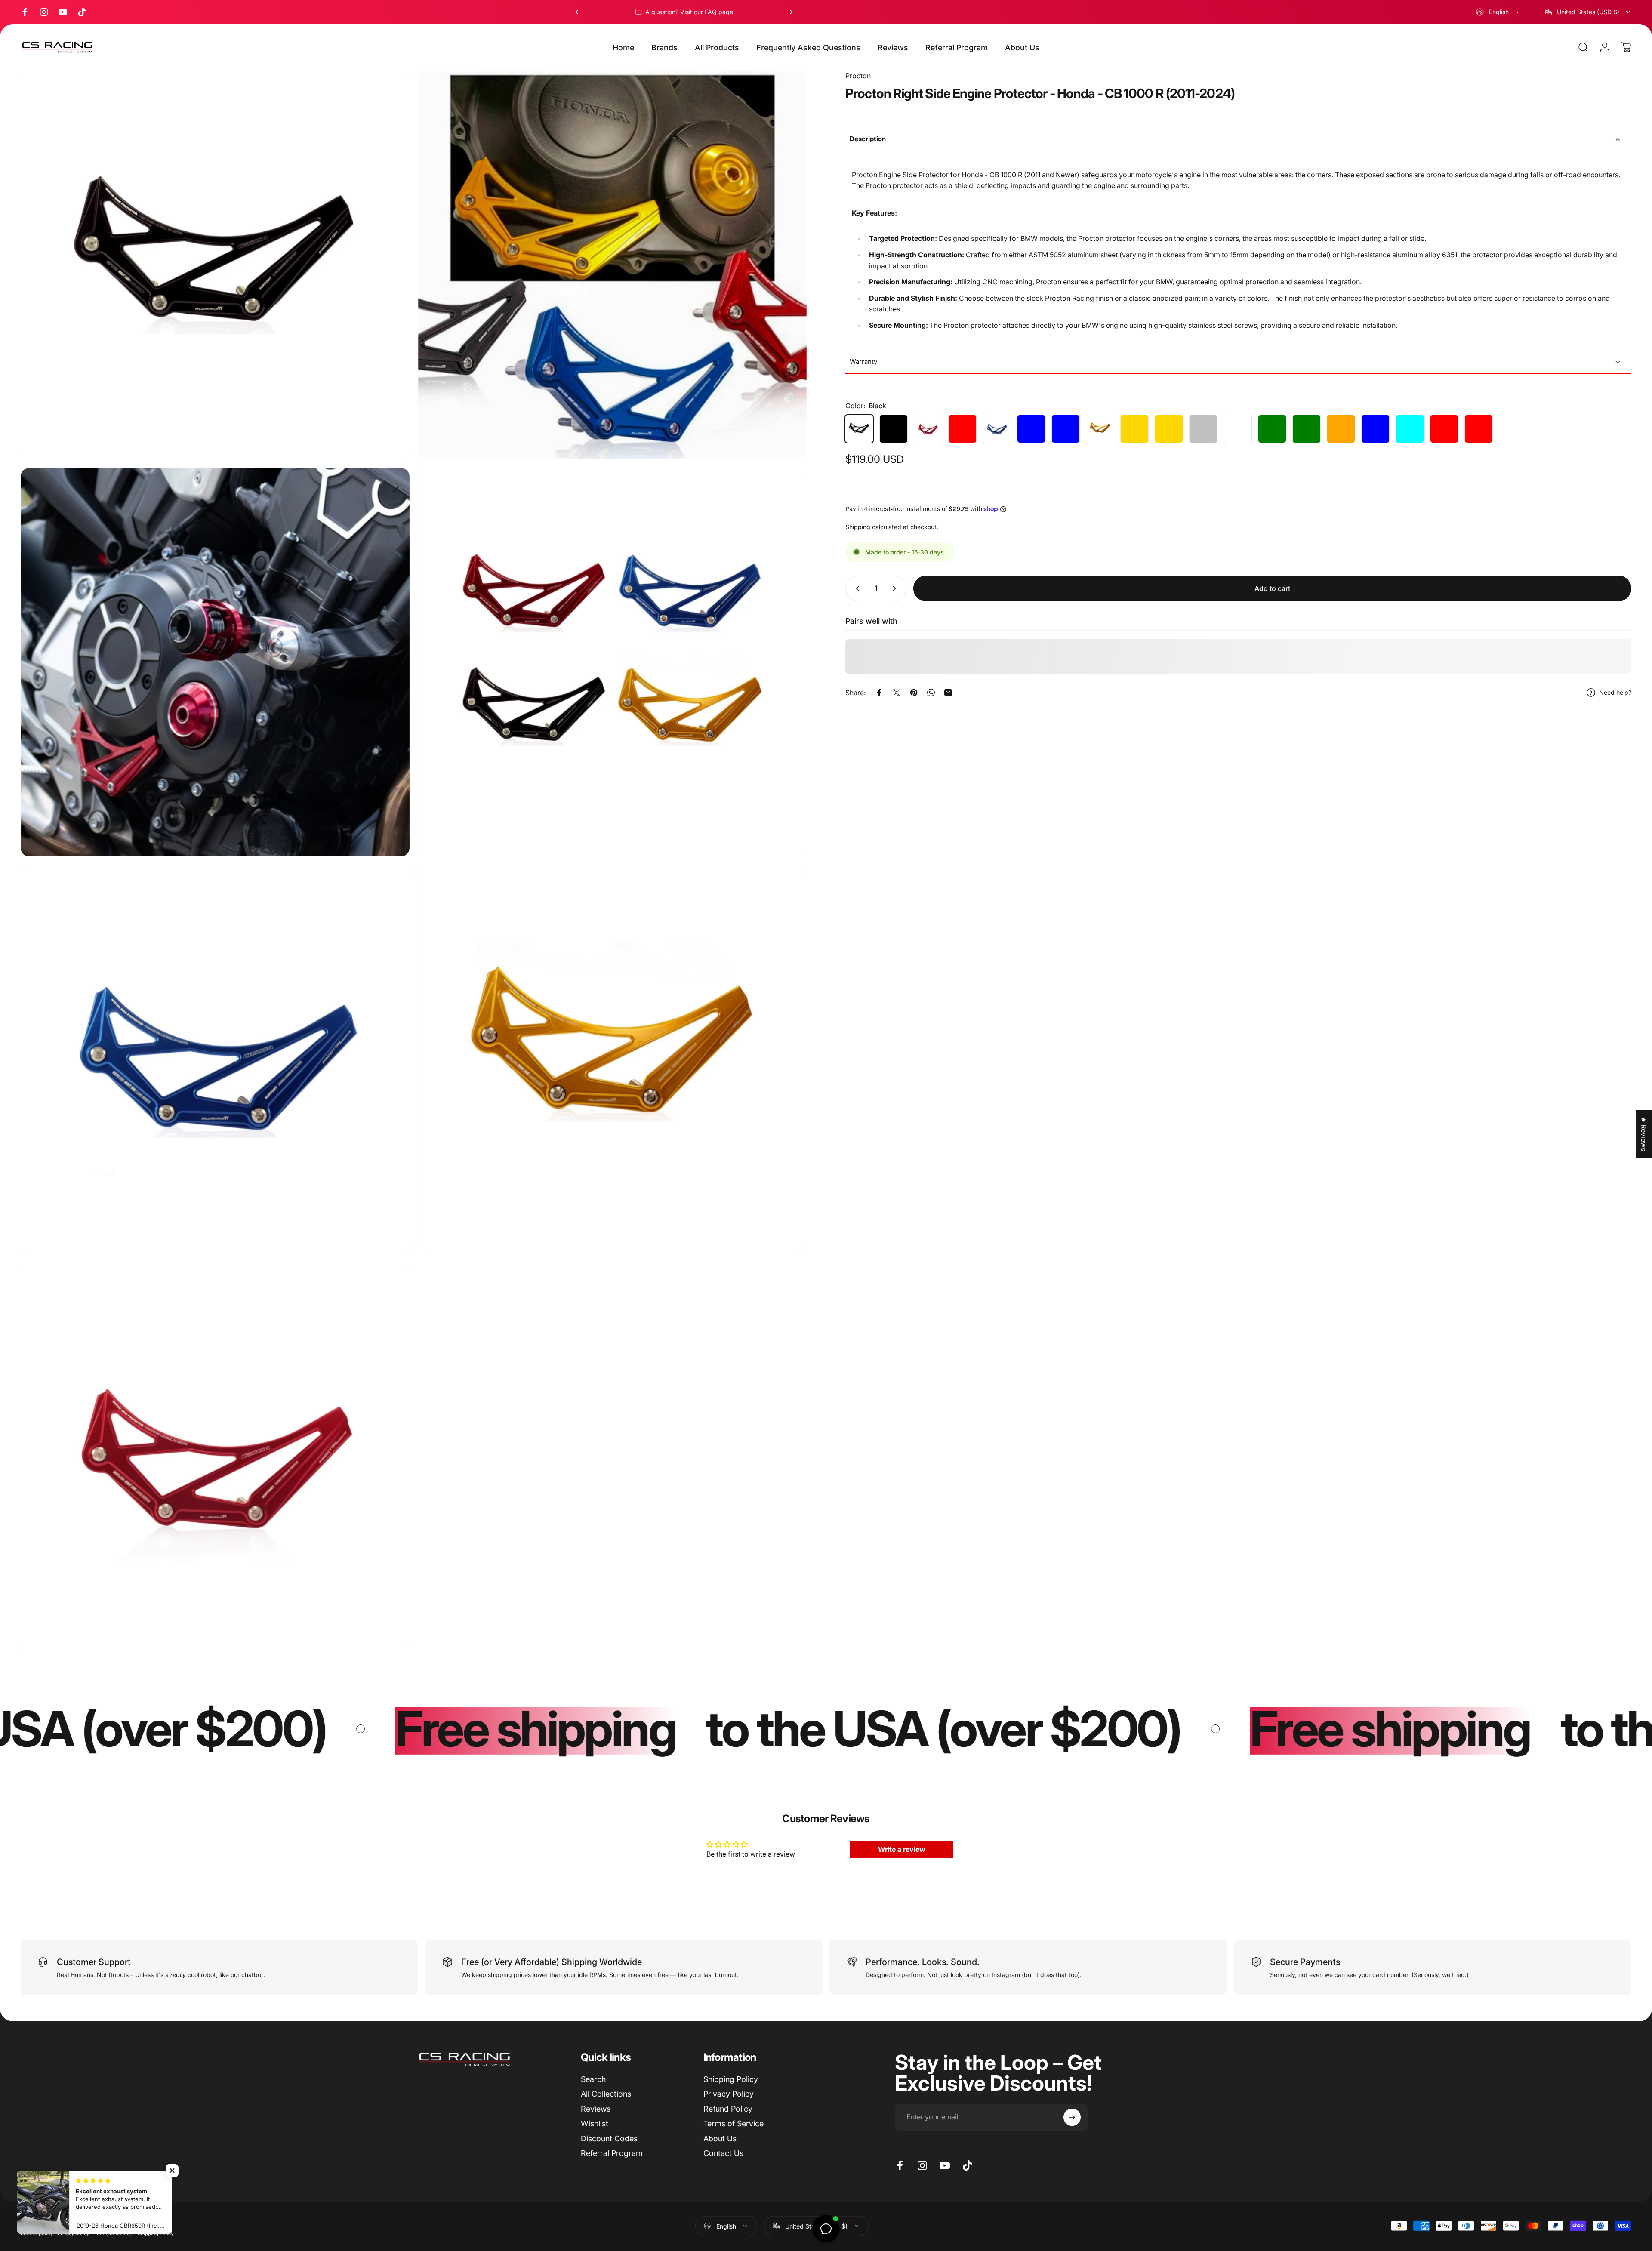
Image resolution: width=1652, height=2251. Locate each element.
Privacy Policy (729, 2094)
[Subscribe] (1072, 2117)
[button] (158, 2171)
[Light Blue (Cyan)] (1410, 429)
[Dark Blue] (1066, 429)
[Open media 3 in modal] (613, 662)
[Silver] (1203, 429)
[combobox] (1498, 12)
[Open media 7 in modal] (215, 1457)
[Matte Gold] (1134, 429)
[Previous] (578, 12)
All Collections (606, 2094)
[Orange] (1341, 429)
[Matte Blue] (1031, 429)
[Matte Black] (894, 429)
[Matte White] (1238, 429)
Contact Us (723, 2153)
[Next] (790, 12)
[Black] (859, 429)
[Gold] (1100, 429)
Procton (858, 76)
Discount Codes (609, 2139)
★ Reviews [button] (1644, 1134)
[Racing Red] (1444, 429)
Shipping (858, 527)
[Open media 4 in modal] (215, 265)
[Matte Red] (962, 429)
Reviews (596, 2109)
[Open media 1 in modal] (613, 265)
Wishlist (595, 2123)
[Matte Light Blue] (1375, 429)
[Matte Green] (1307, 429)
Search (593, 2079)
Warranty (863, 362)
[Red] (928, 429)
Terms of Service (734, 2123)
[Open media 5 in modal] (215, 1059)
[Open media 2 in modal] (215, 662)
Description (868, 139)
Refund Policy (728, 2109)
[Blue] (997, 429)
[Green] (1272, 429)
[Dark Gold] (1169, 429)
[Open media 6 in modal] (613, 1059)
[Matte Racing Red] (1479, 429)
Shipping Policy (731, 2079)
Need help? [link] (1615, 692)
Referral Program (612, 2153)
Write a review (902, 1849)
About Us (720, 2139)
